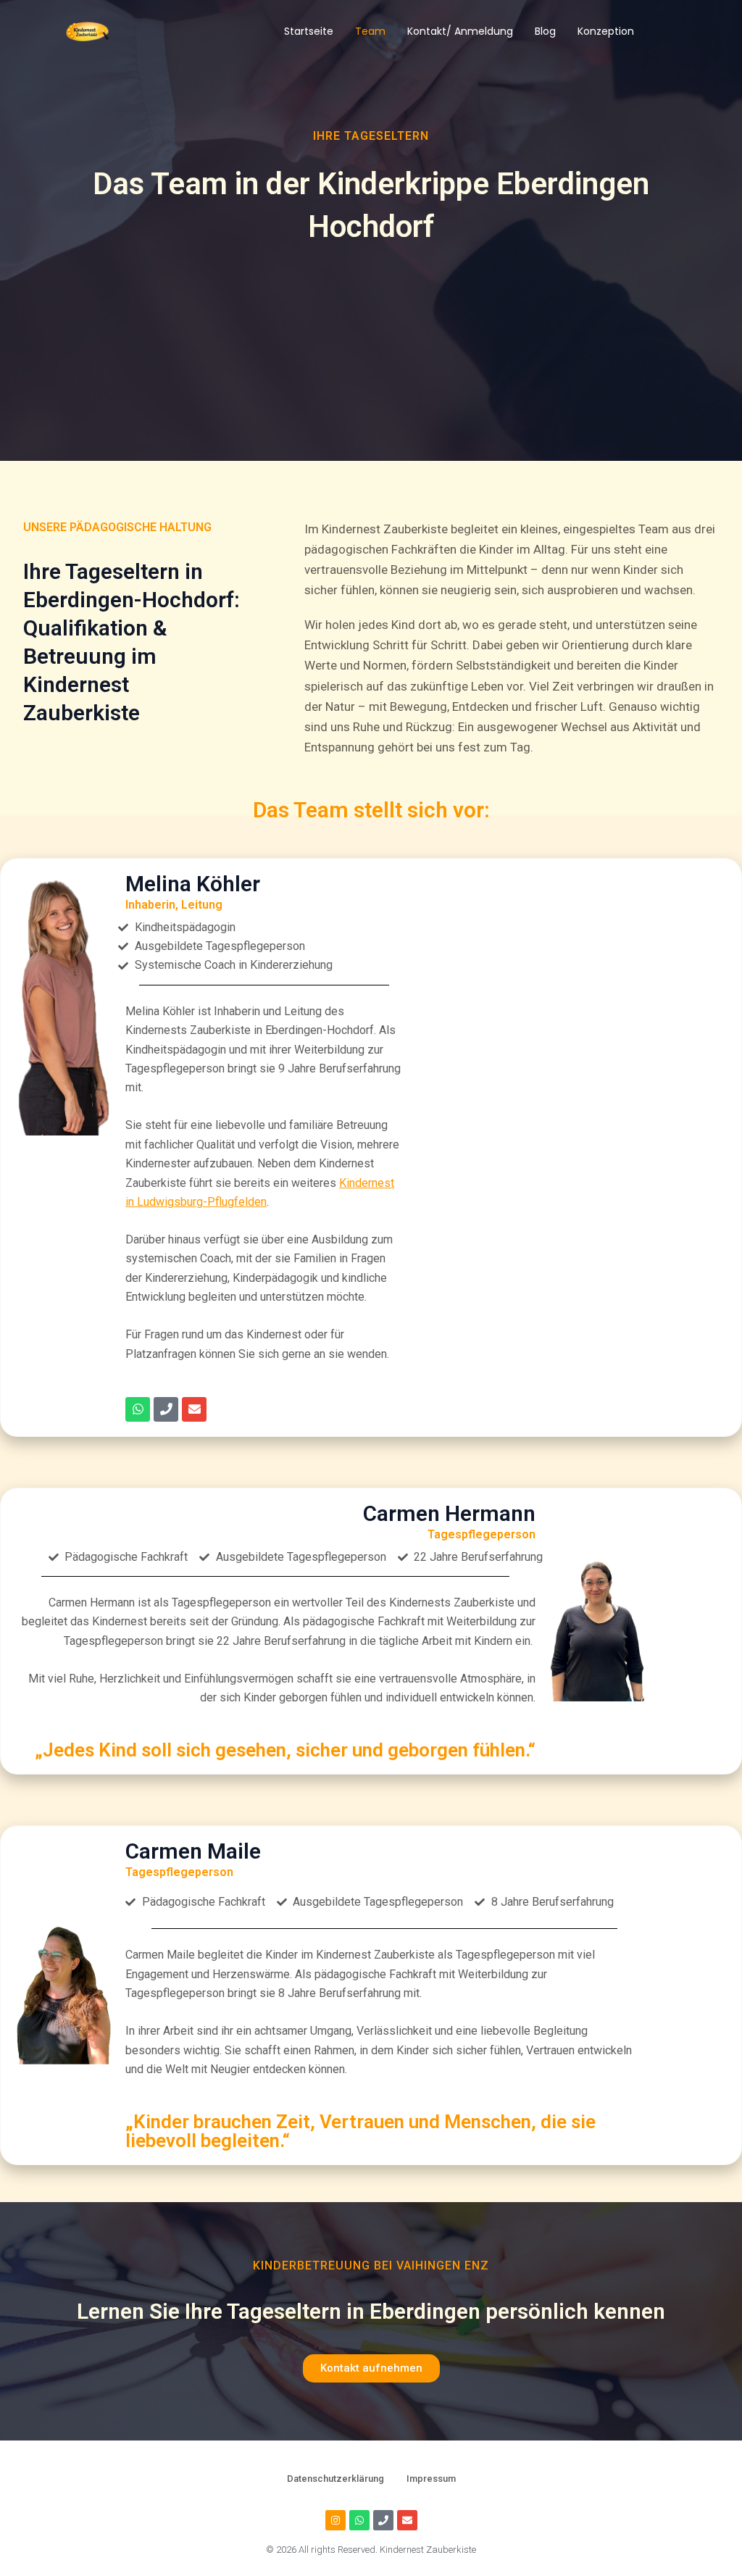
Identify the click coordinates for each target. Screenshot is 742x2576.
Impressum (431, 2479)
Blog (545, 31)
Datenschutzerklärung (335, 2479)
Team (370, 31)
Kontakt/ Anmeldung (460, 31)
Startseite (309, 31)
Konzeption (606, 31)
